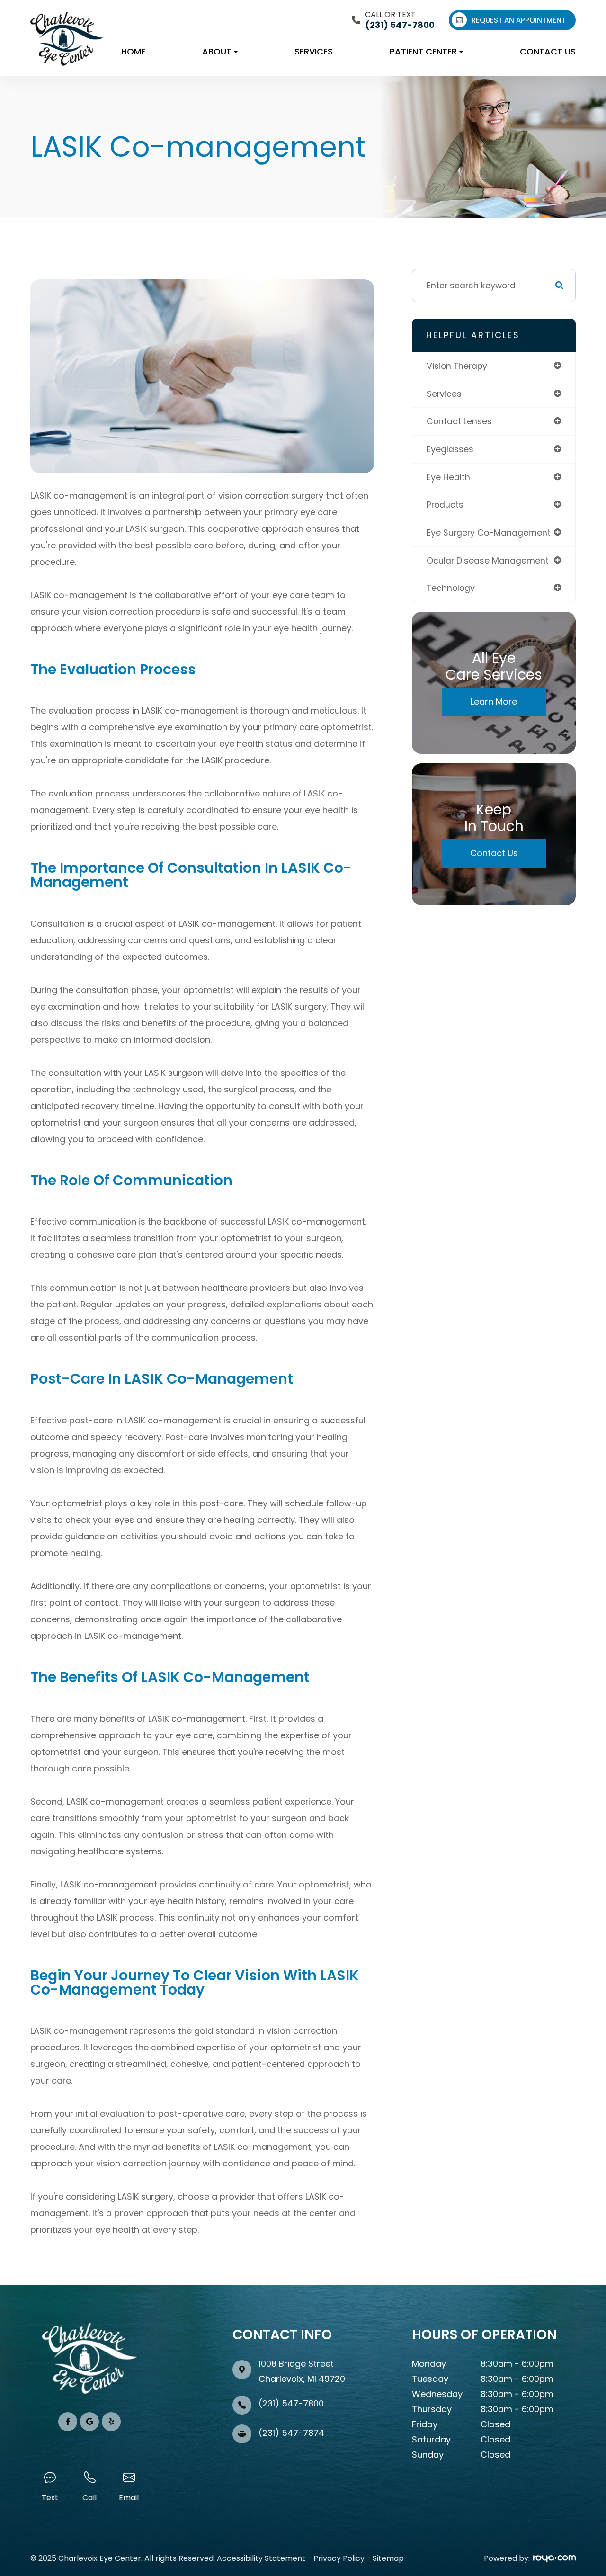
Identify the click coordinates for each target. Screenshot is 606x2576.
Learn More (494, 702)
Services (314, 51)
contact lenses (459, 421)
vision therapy (457, 366)
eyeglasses (450, 449)
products (445, 505)
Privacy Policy (339, 2558)
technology (451, 588)
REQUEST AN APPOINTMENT (519, 20)
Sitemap (388, 2558)
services (444, 394)
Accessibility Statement (261, 2558)
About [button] (217, 51)
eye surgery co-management (489, 532)
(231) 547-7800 (291, 2403)
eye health (448, 477)
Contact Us (548, 51)
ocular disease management (488, 560)
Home (133, 51)
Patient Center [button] (423, 51)
